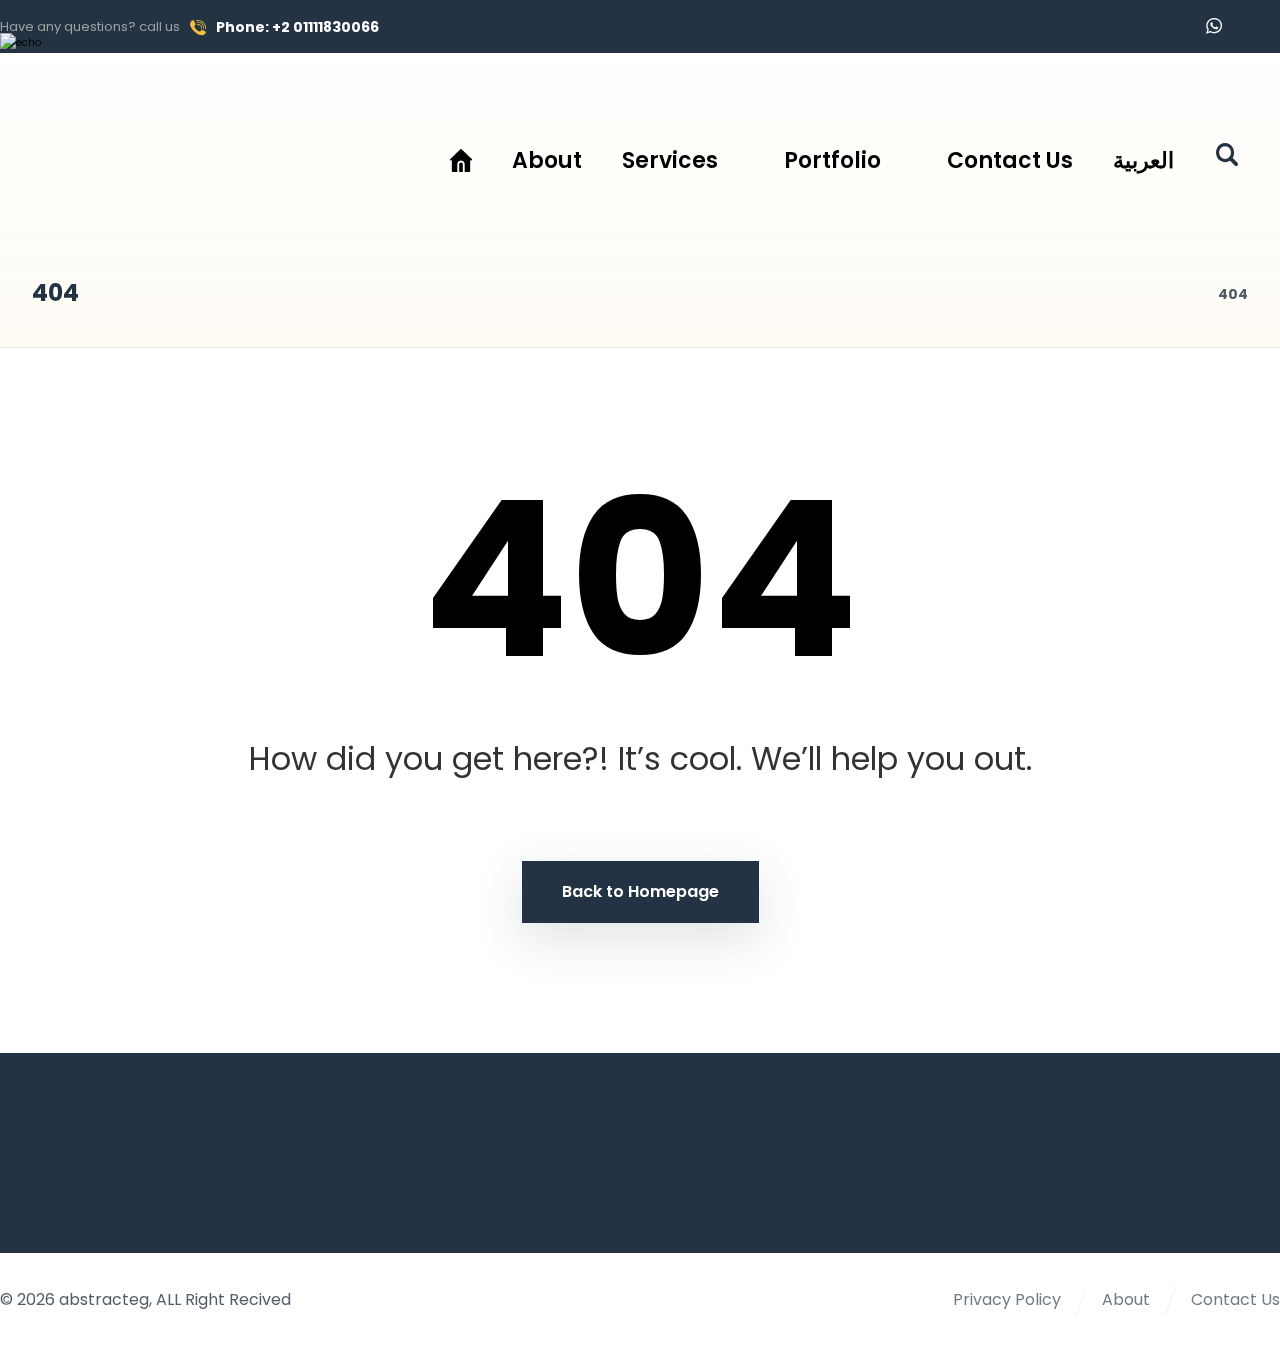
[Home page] (1177, 294)
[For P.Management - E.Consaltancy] (173, 151)
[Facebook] (1170, 27)
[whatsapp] (1214, 26)
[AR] (1258, 27)
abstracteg (104, 1299)
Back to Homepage (640, 891)
